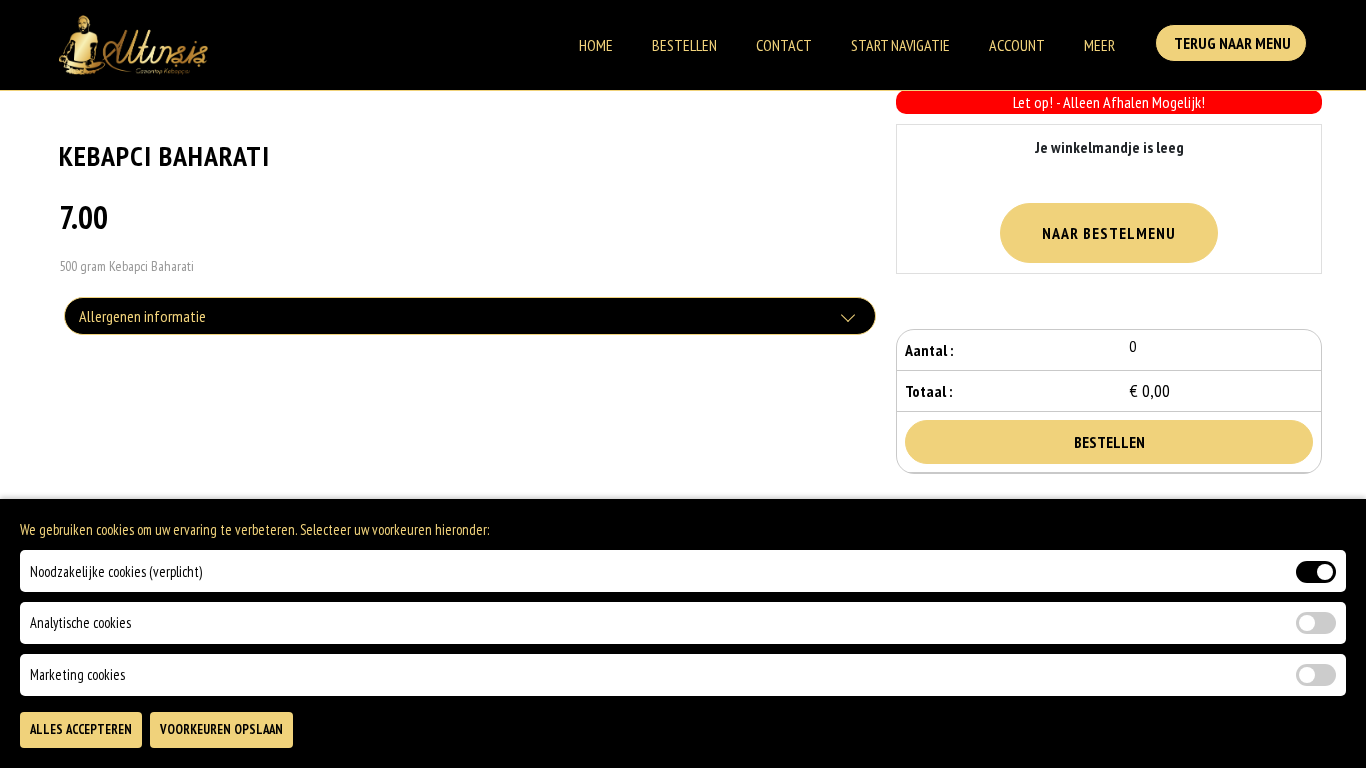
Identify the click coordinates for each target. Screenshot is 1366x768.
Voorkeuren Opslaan (221, 729)
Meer (1099, 45)
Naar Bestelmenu (1109, 233)
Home (596, 45)
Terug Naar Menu (1231, 43)
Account (1017, 45)
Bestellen (684, 45)
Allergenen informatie (142, 316)
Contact (784, 45)
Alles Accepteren (81, 729)
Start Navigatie (900, 45)
